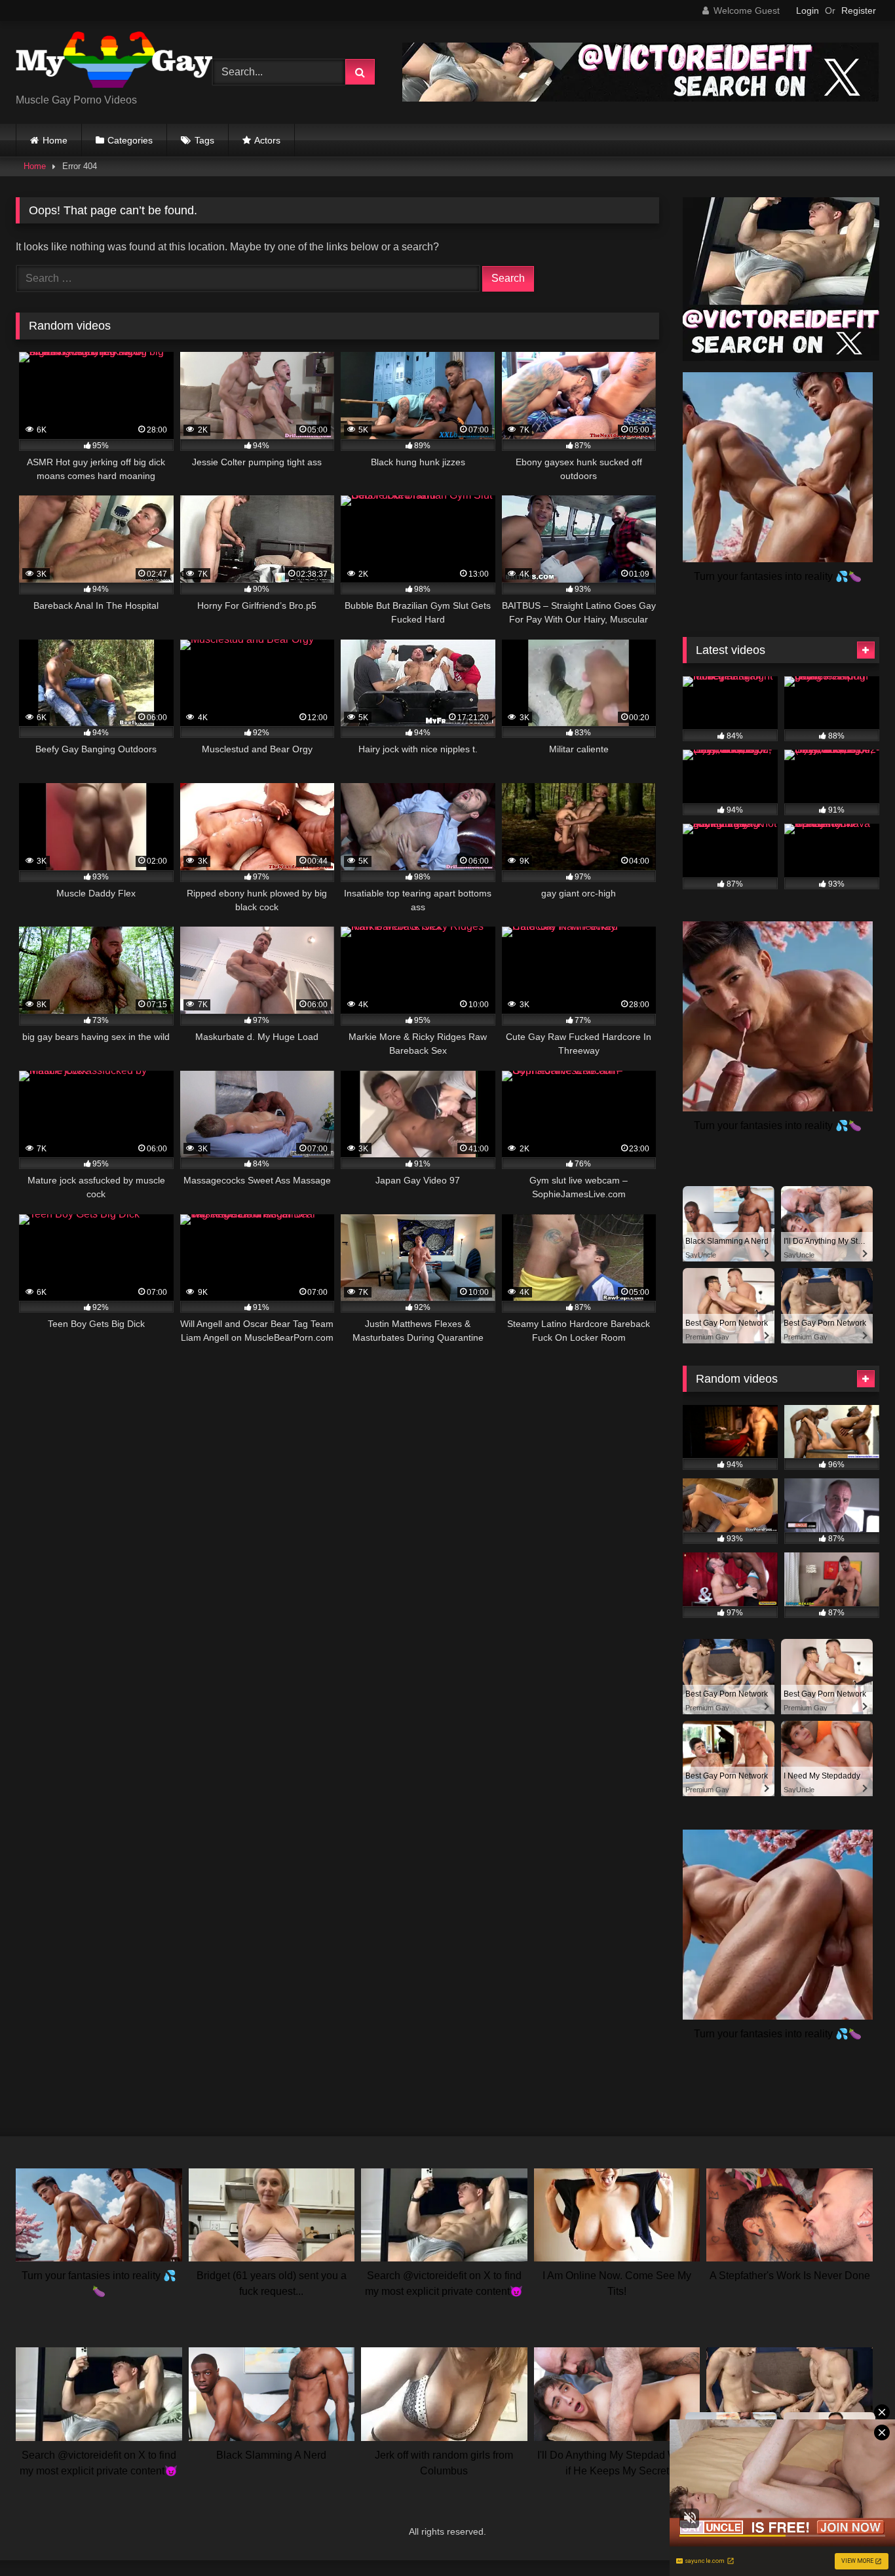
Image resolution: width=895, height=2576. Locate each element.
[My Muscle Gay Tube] (114, 62)
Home (55, 140)
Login (808, 10)
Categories (130, 140)
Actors (267, 140)
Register (859, 10)
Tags (204, 140)
